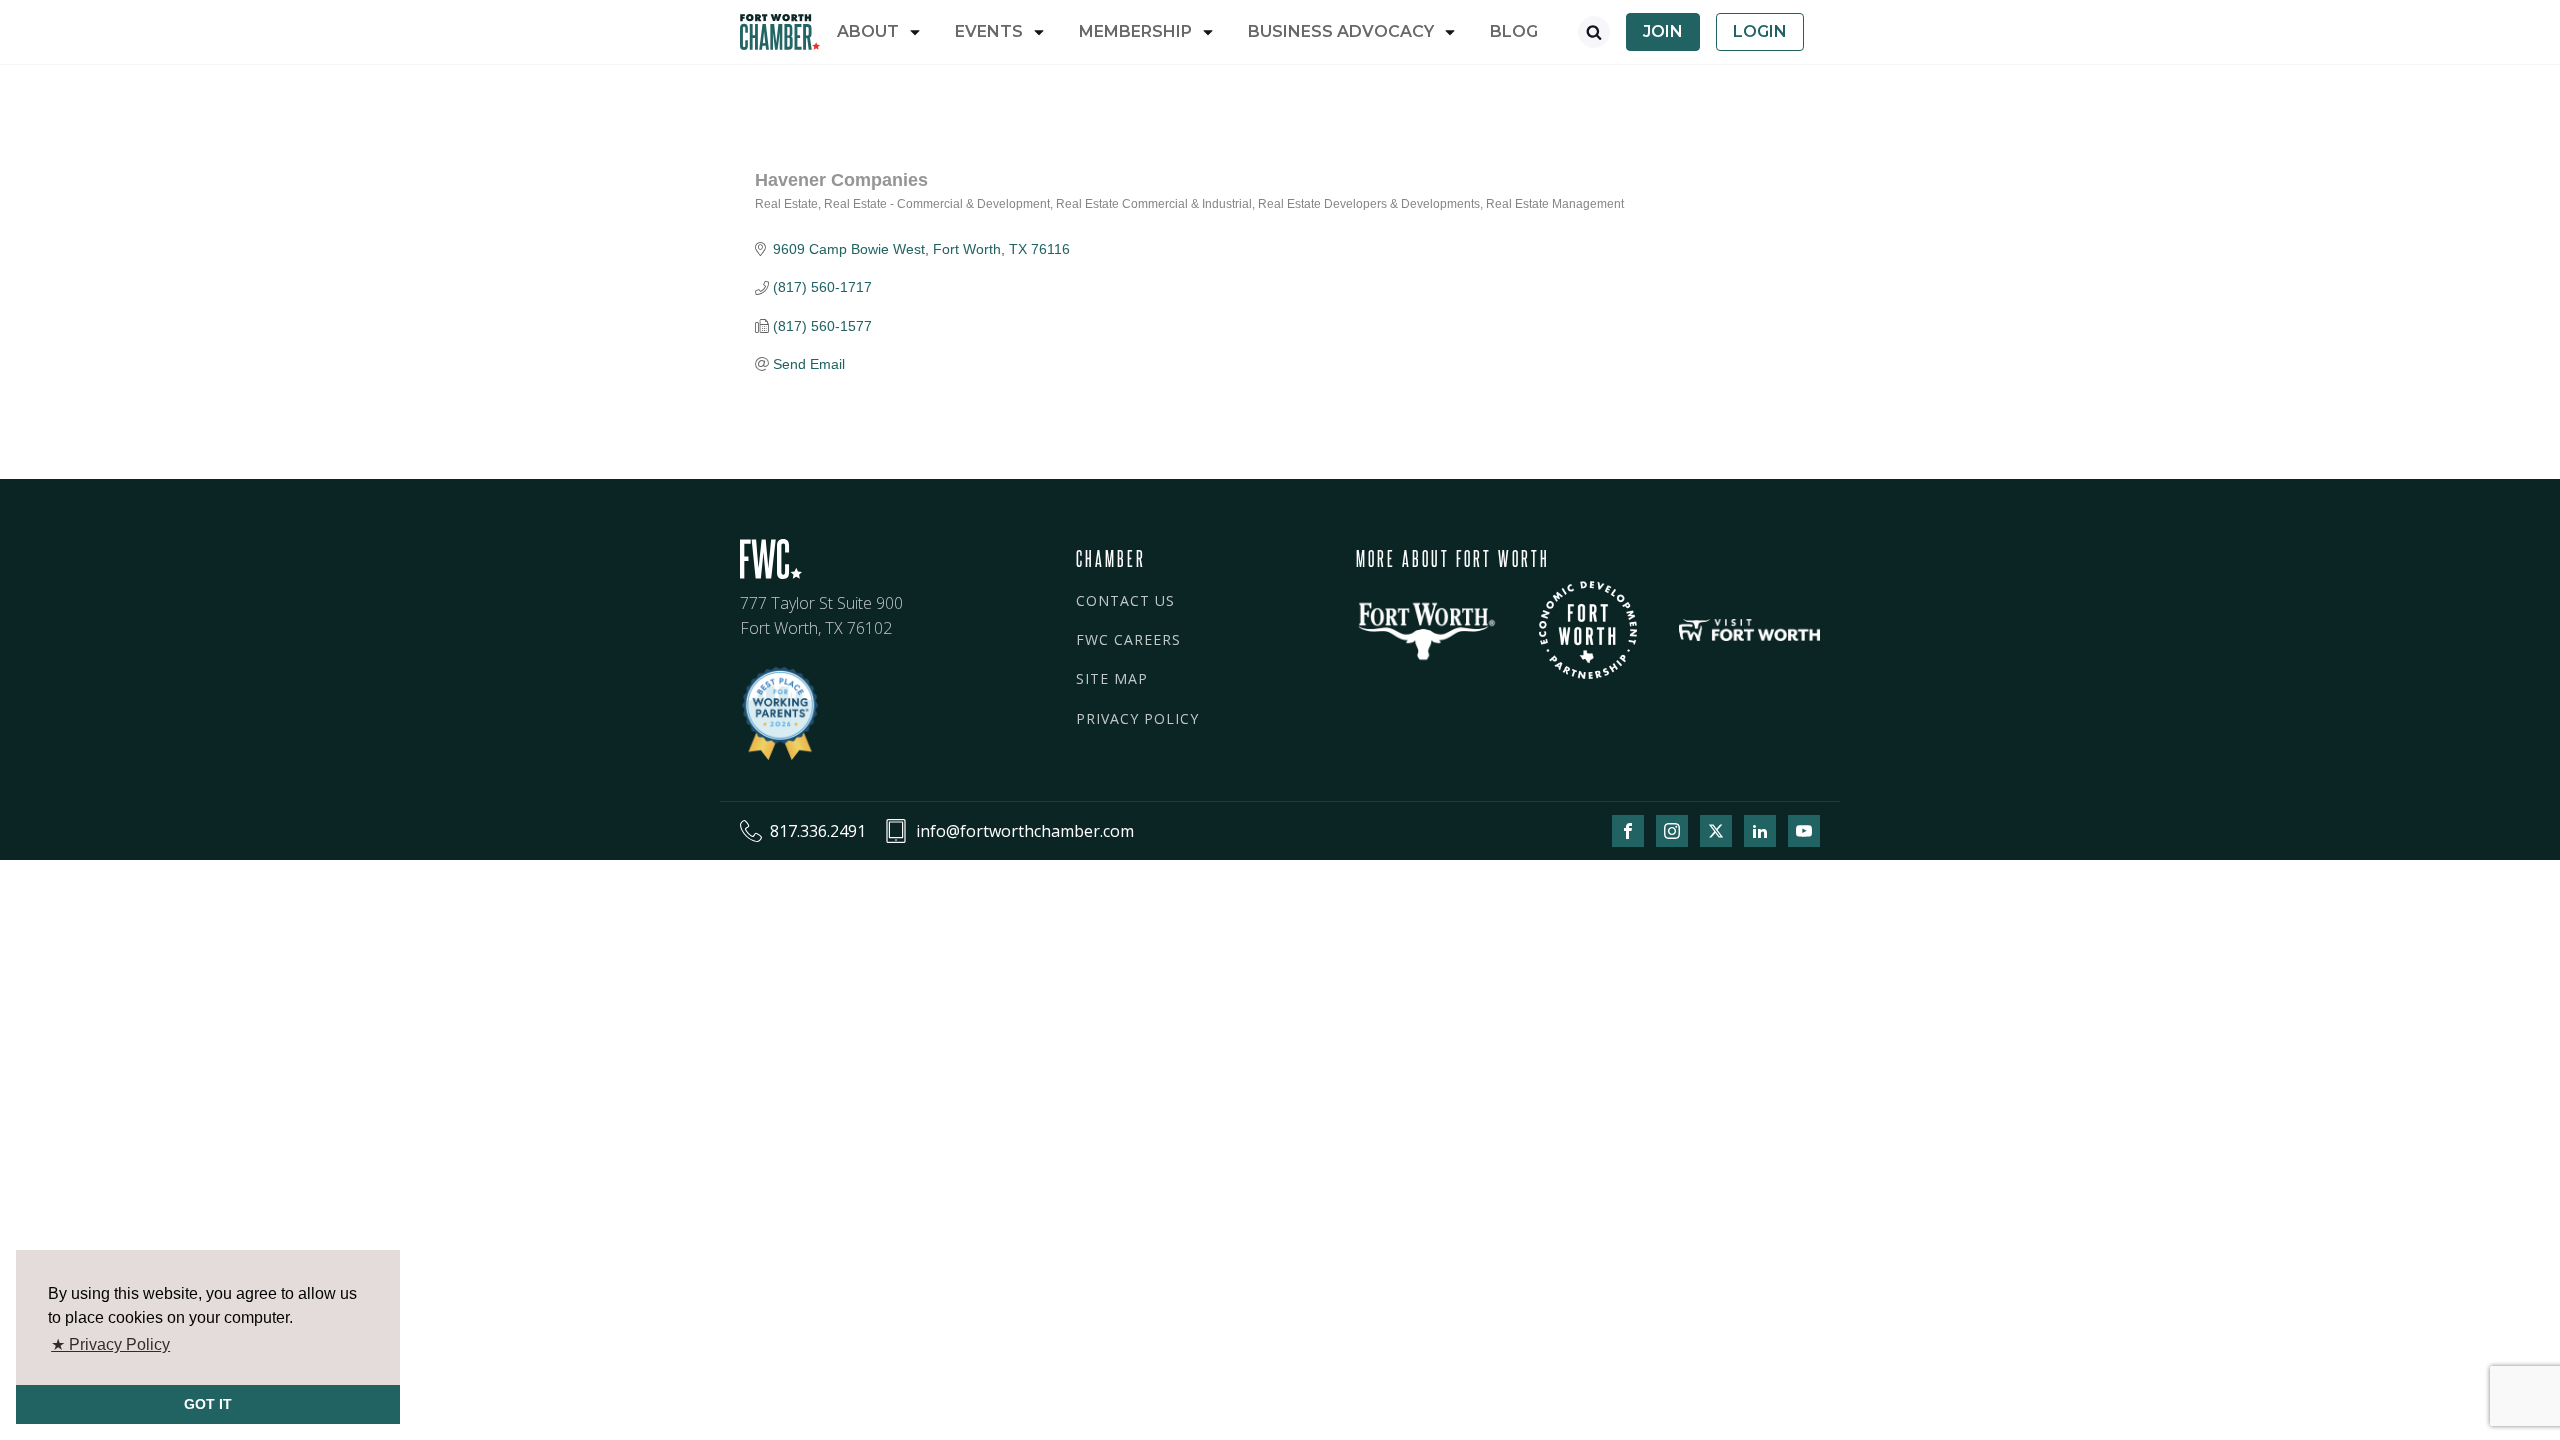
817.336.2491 (818, 831)
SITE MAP (1112, 678)
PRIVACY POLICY (1137, 718)
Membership (1135, 31)
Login (1760, 31)
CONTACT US (1125, 600)
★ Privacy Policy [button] (110, 1344)
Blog (1514, 31)
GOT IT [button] (208, 1404)
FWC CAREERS (1128, 639)
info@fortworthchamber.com (1025, 831)
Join (1663, 31)
